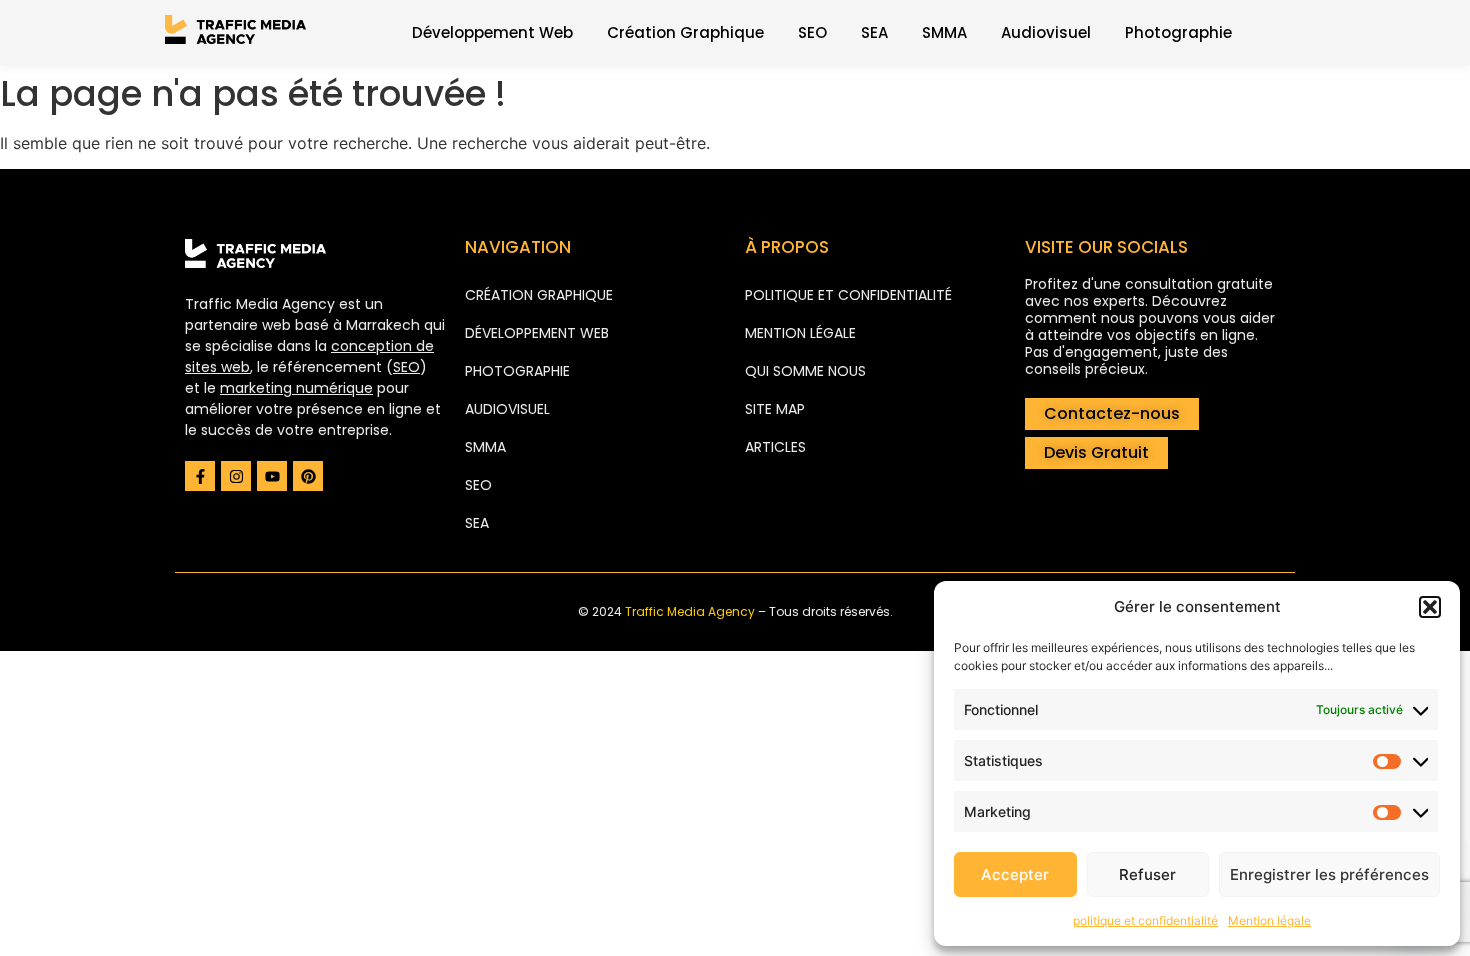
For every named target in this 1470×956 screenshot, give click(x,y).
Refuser (1147, 874)
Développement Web (492, 32)
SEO (812, 32)
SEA (874, 32)
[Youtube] (272, 476)
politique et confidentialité (1145, 920)
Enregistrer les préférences (1329, 874)
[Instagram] (236, 476)
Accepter (1015, 874)
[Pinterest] (308, 476)
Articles (775, 447)
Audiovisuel (1046, 32)
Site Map (775, 409)
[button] (1430, 607)
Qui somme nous (805, 371)
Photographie (1178, 32)
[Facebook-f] (200, 476)
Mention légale (1269, 920)
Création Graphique (685, 32)
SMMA (944, 32)
